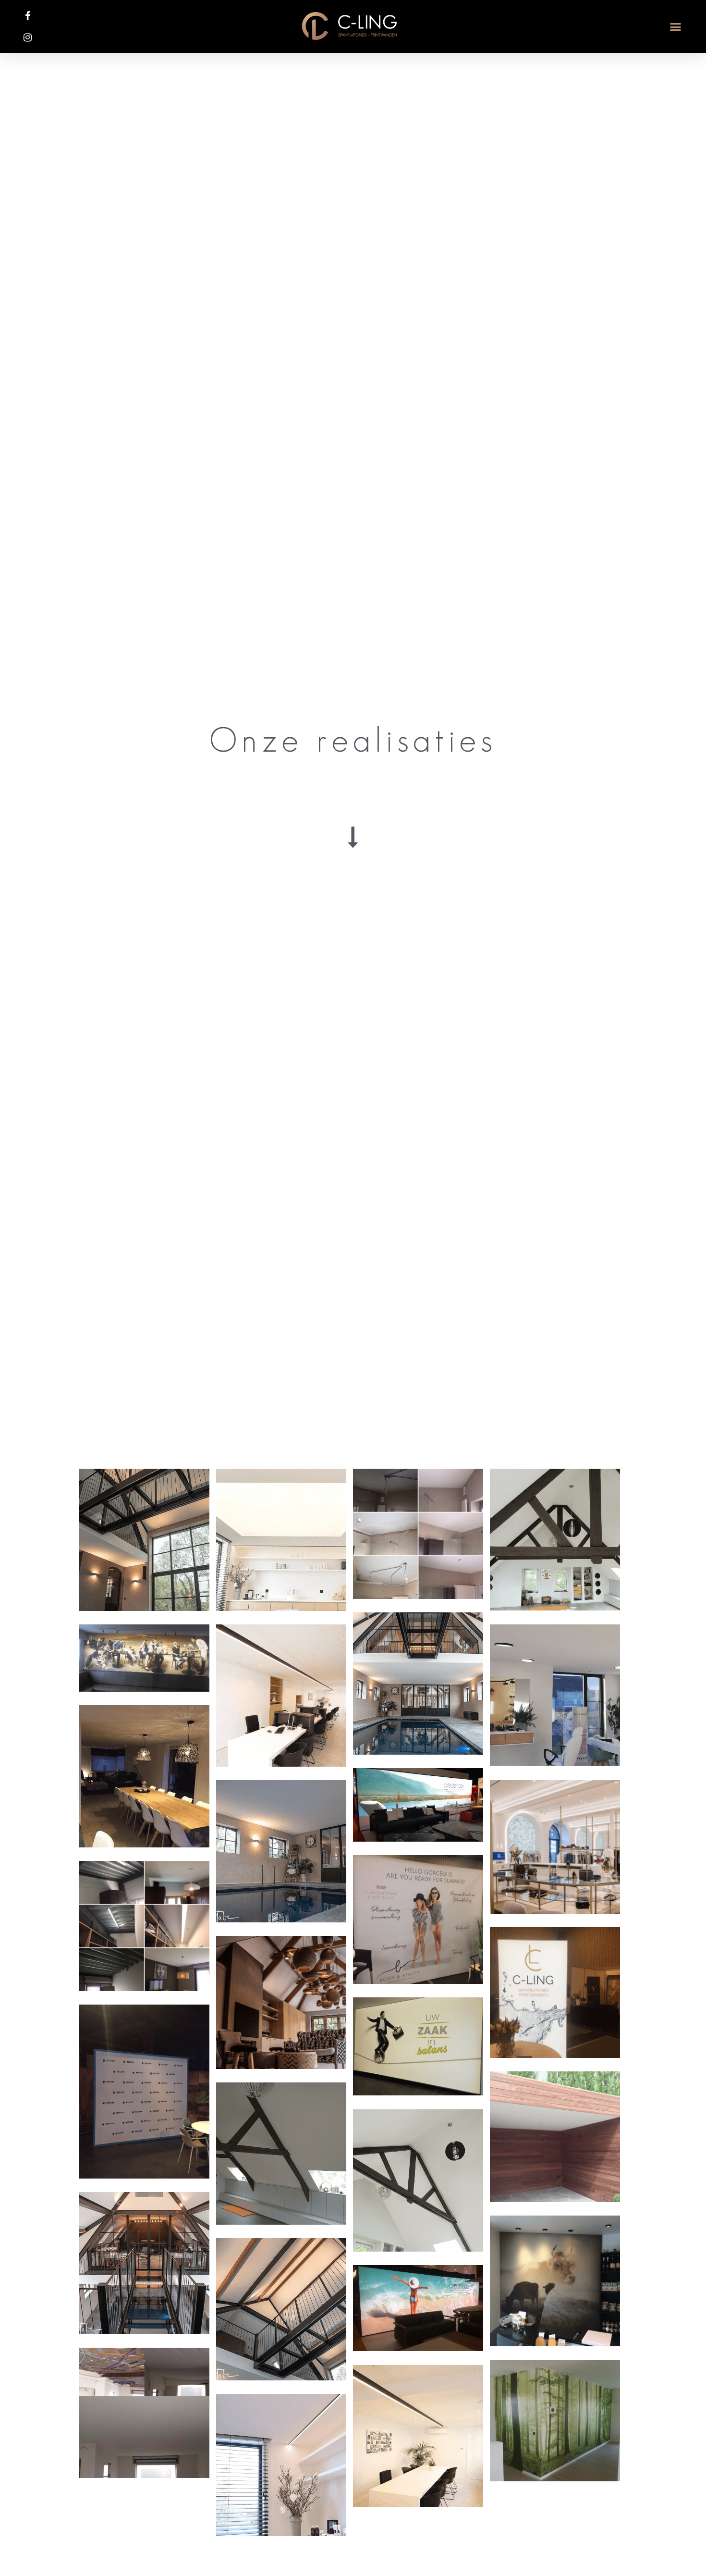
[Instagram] (28, 37)
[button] (676, 26)
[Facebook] (28, 16)
